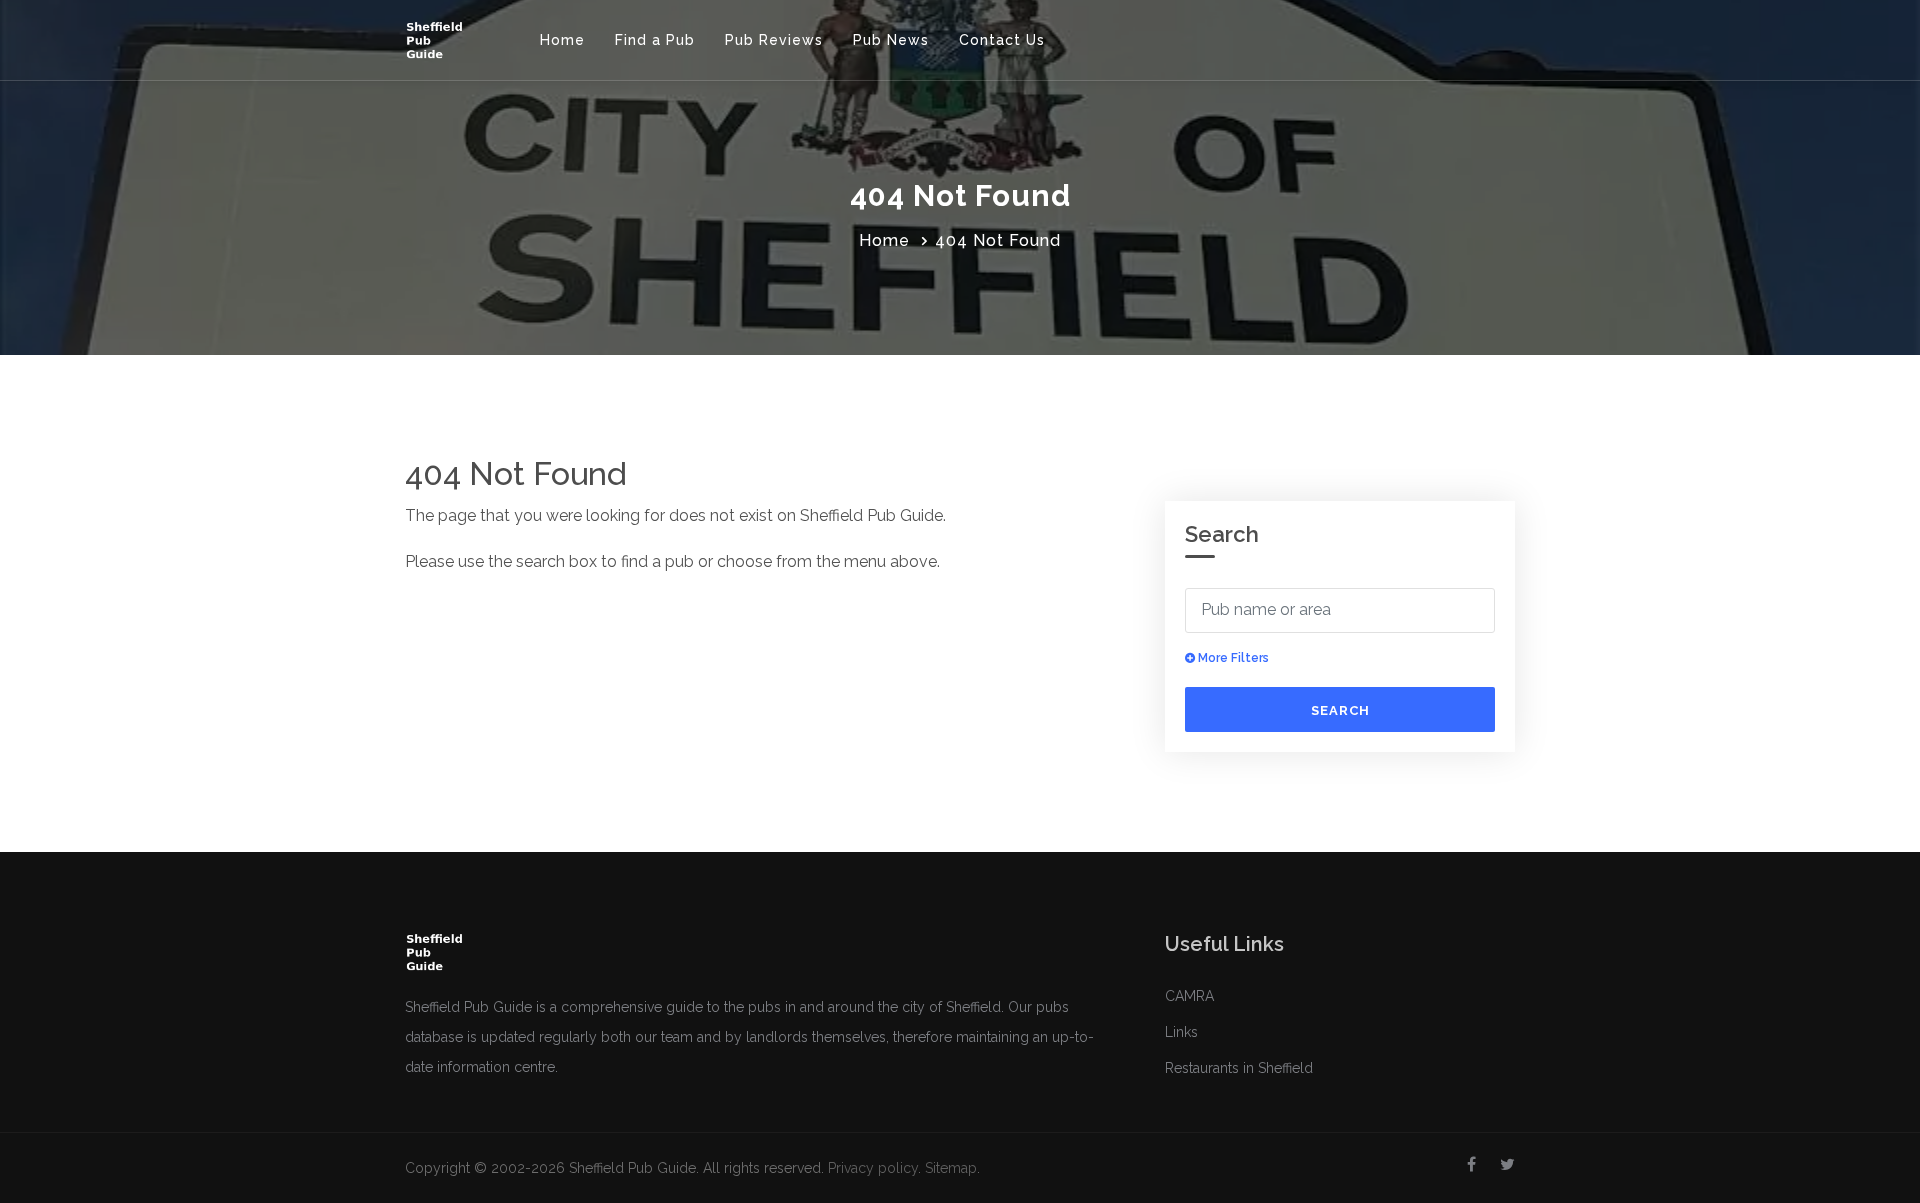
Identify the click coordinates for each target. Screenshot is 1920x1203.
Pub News (891, 40)
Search (1340, 710)
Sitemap (951, 1168)
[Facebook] (1471, 1165)
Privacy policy (873, 1168)
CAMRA (1189, 996)
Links (1181, 1032)
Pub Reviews (774, 40)
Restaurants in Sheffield (1239, 1068)
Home (562, 40)
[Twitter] (1507, 1165)
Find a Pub (655, 40)
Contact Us (1002, 40)
